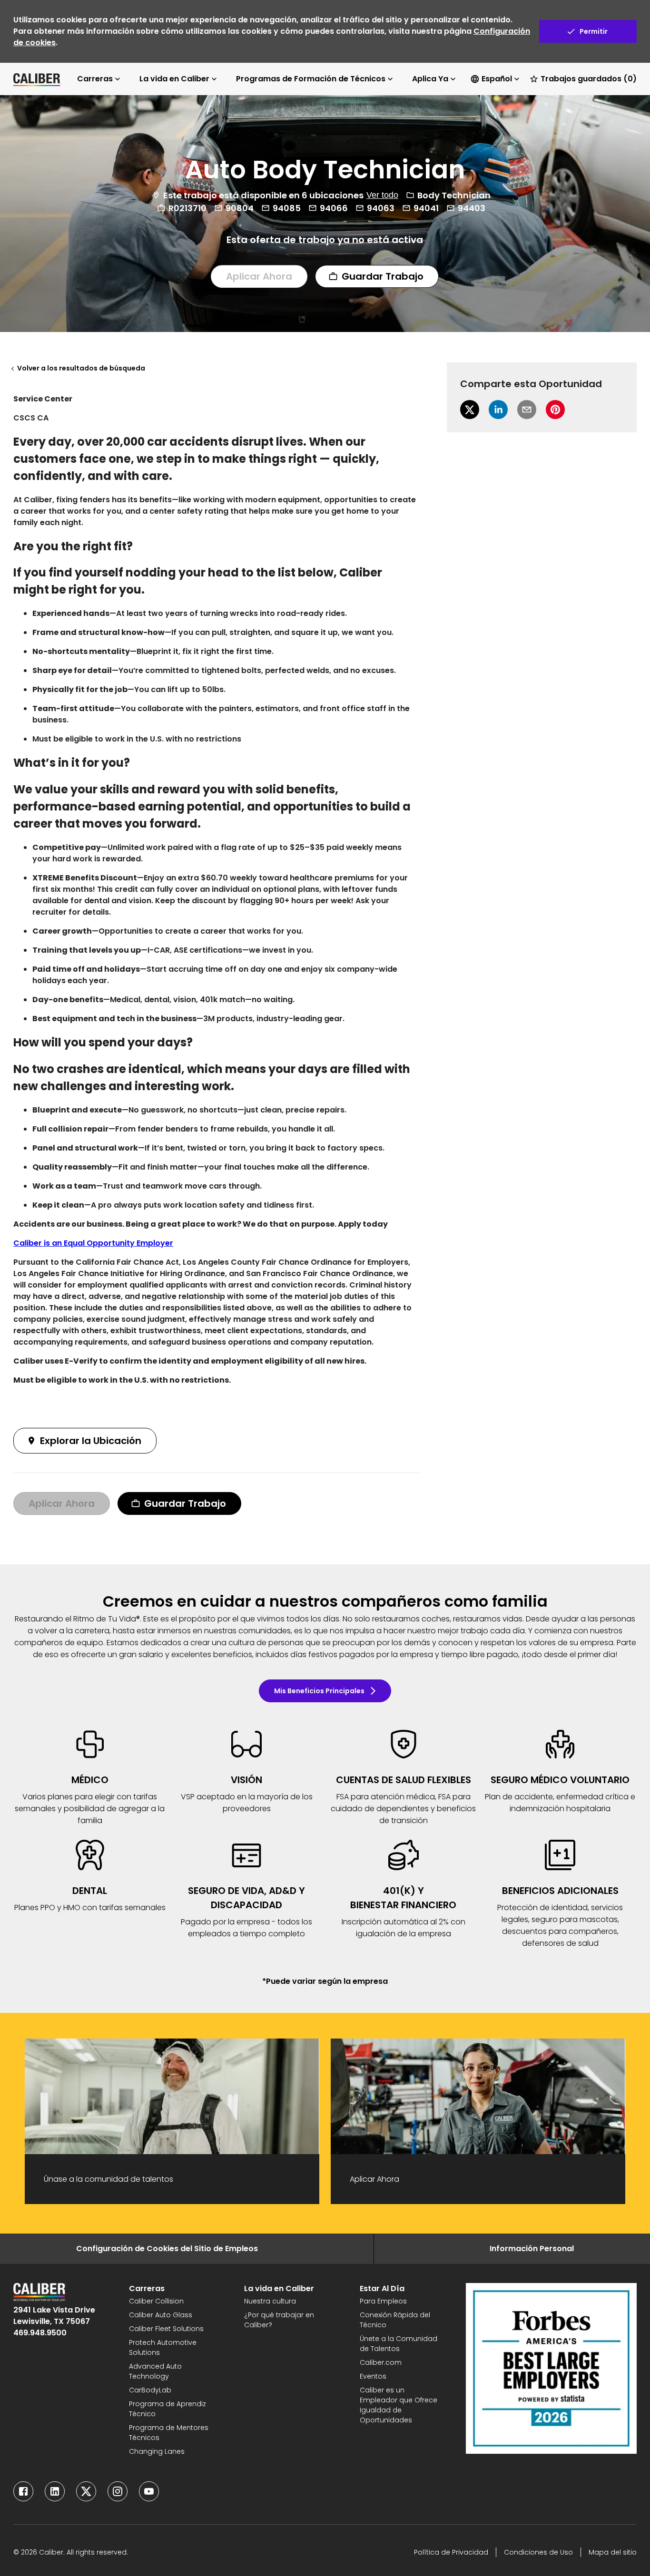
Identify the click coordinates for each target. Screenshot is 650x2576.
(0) (589, 79)
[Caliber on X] (86, 2491)
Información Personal (532, 2249)
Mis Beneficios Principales (319, 1691)
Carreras (95, 79)
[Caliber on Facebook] (23, 2491)
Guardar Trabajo (383, 276)
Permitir (594, 31)
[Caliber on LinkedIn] (55, 2491)
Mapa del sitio (613, 2552)
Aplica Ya (430, 79)
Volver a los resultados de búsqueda (81, 368)
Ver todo (382, 195)
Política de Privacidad (451, 2552)
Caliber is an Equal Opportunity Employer (93, 1243)
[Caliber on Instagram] (118, 2491)
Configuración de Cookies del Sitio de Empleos (167, 2249)
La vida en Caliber (174, 79)
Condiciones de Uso (538, 2552)
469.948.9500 (40, 2333)
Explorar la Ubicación (91, 1441)
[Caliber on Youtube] (149, 2491)
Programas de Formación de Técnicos (311, 79)
